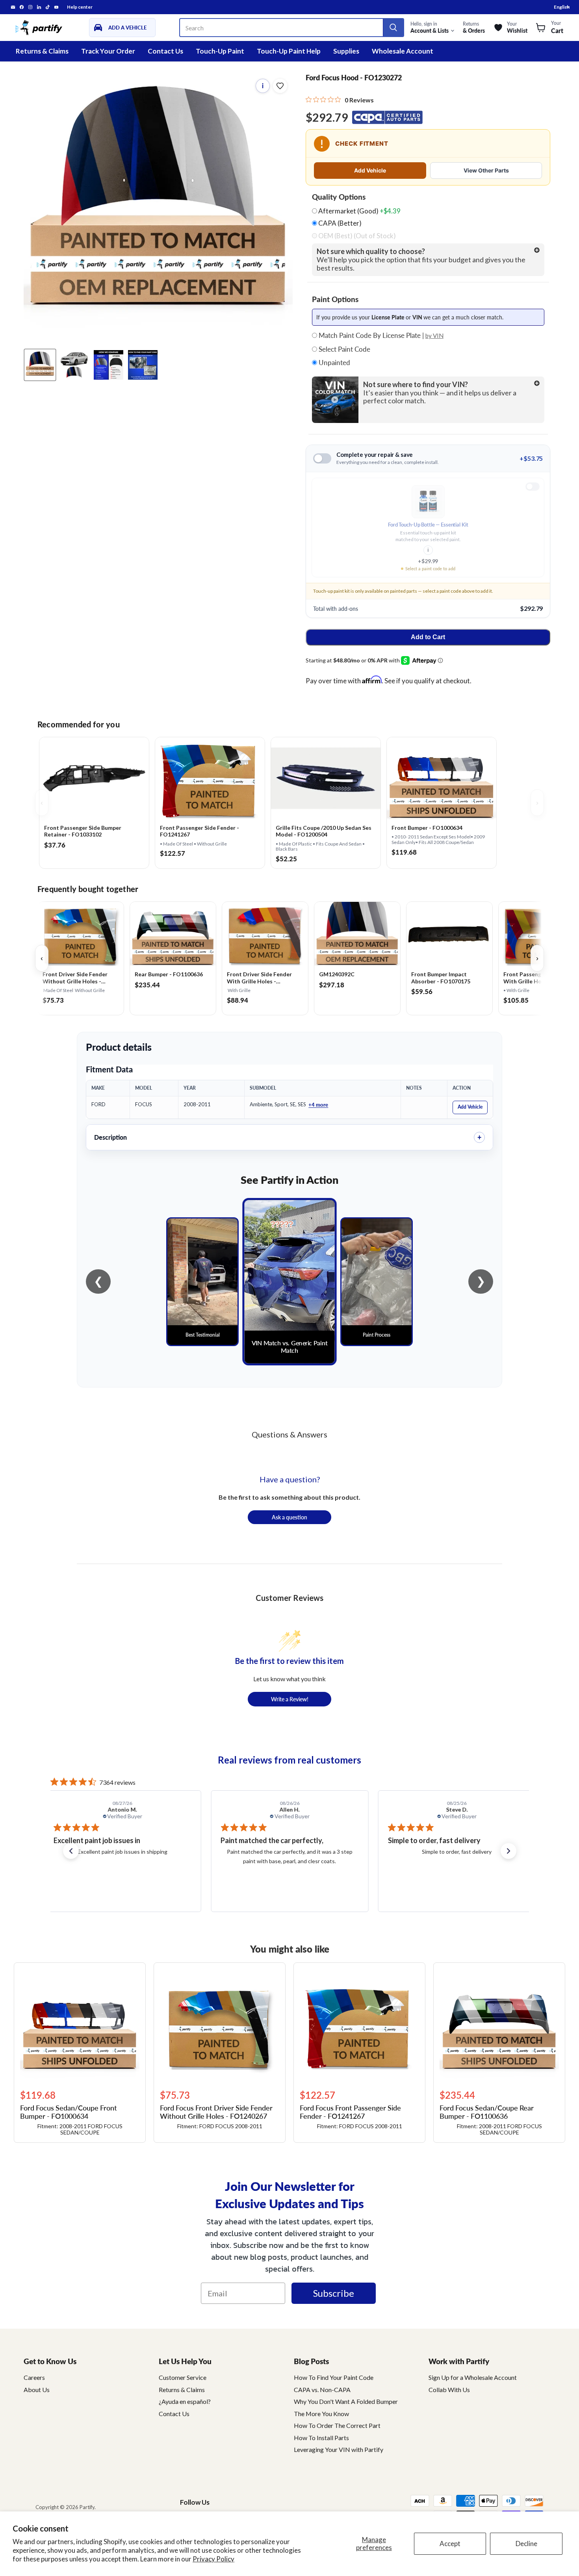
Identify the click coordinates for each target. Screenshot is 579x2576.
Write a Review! (290, 1699)
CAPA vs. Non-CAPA (322, 2390)
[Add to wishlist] (280, 86)
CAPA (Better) (339, 223)
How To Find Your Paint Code (334, 2377)
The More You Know (321, 2414)
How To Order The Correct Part (337, 2425)
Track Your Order (108, 51)
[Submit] (393, 28)
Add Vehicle (370, 170)
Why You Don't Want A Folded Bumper (346, 2401)
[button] (71, 1851)
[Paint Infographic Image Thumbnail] (109, 365)
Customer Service (183, 2377)
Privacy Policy (213, 2559)
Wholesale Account (403, 51)
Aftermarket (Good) (359, 211)
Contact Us (165, 51)
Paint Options (335, 299)
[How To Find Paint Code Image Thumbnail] (143, 365)
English (562, 7)
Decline (526, 2544)
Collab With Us (449, 2390)
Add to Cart (428, 637)
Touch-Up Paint (220, 51)
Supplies (346, 51)
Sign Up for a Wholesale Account (473, 2377)
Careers (34, 2377)
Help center (80, 7)
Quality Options (339, 197)
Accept (450, 2544)
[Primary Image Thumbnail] (40, 365)
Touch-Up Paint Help (289, 51)
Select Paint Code (344, 349)
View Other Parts (486, 170)
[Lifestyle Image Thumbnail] (74, 365)
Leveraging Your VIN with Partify (339, 2449)
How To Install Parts (321, 2438)
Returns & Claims (42, 51)
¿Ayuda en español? (185, 2401)
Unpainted (334, 363)
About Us (37, 2390)
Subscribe (334, 2293)
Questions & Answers (289, 1434)
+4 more (318, 1104)
